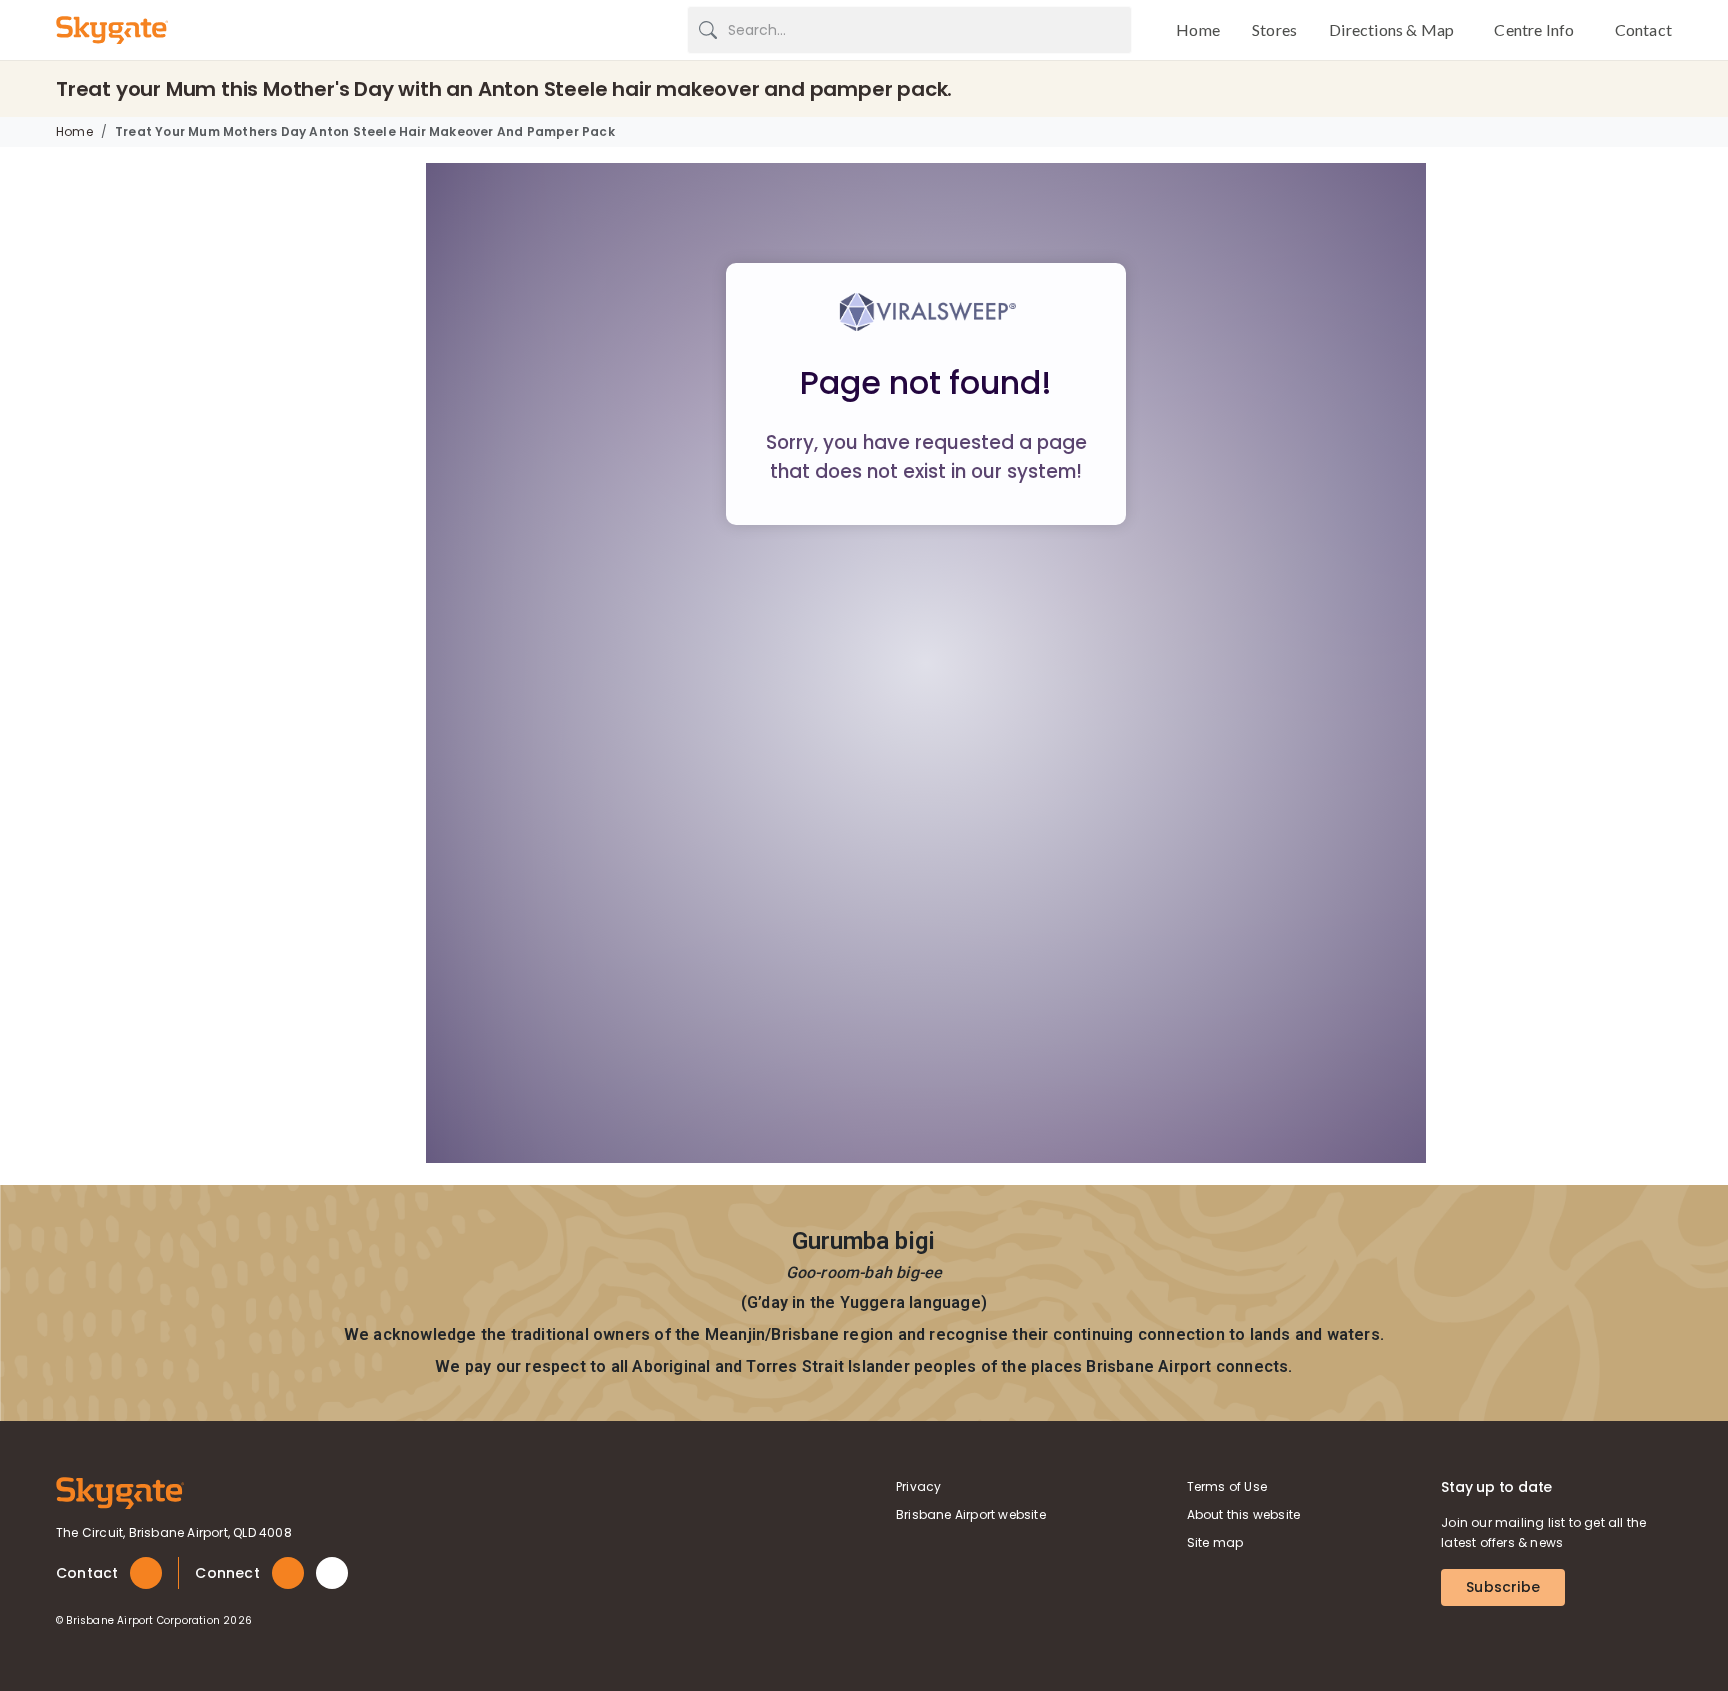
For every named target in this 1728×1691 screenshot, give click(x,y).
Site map (1215, 1542)
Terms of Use (1227, 1486)
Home (74, 131)
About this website (1244, 1514)
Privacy (918, 1486)
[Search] (708, 30)
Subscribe (1503, 1587)
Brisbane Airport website (971, 1514)
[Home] (120, 1491)
